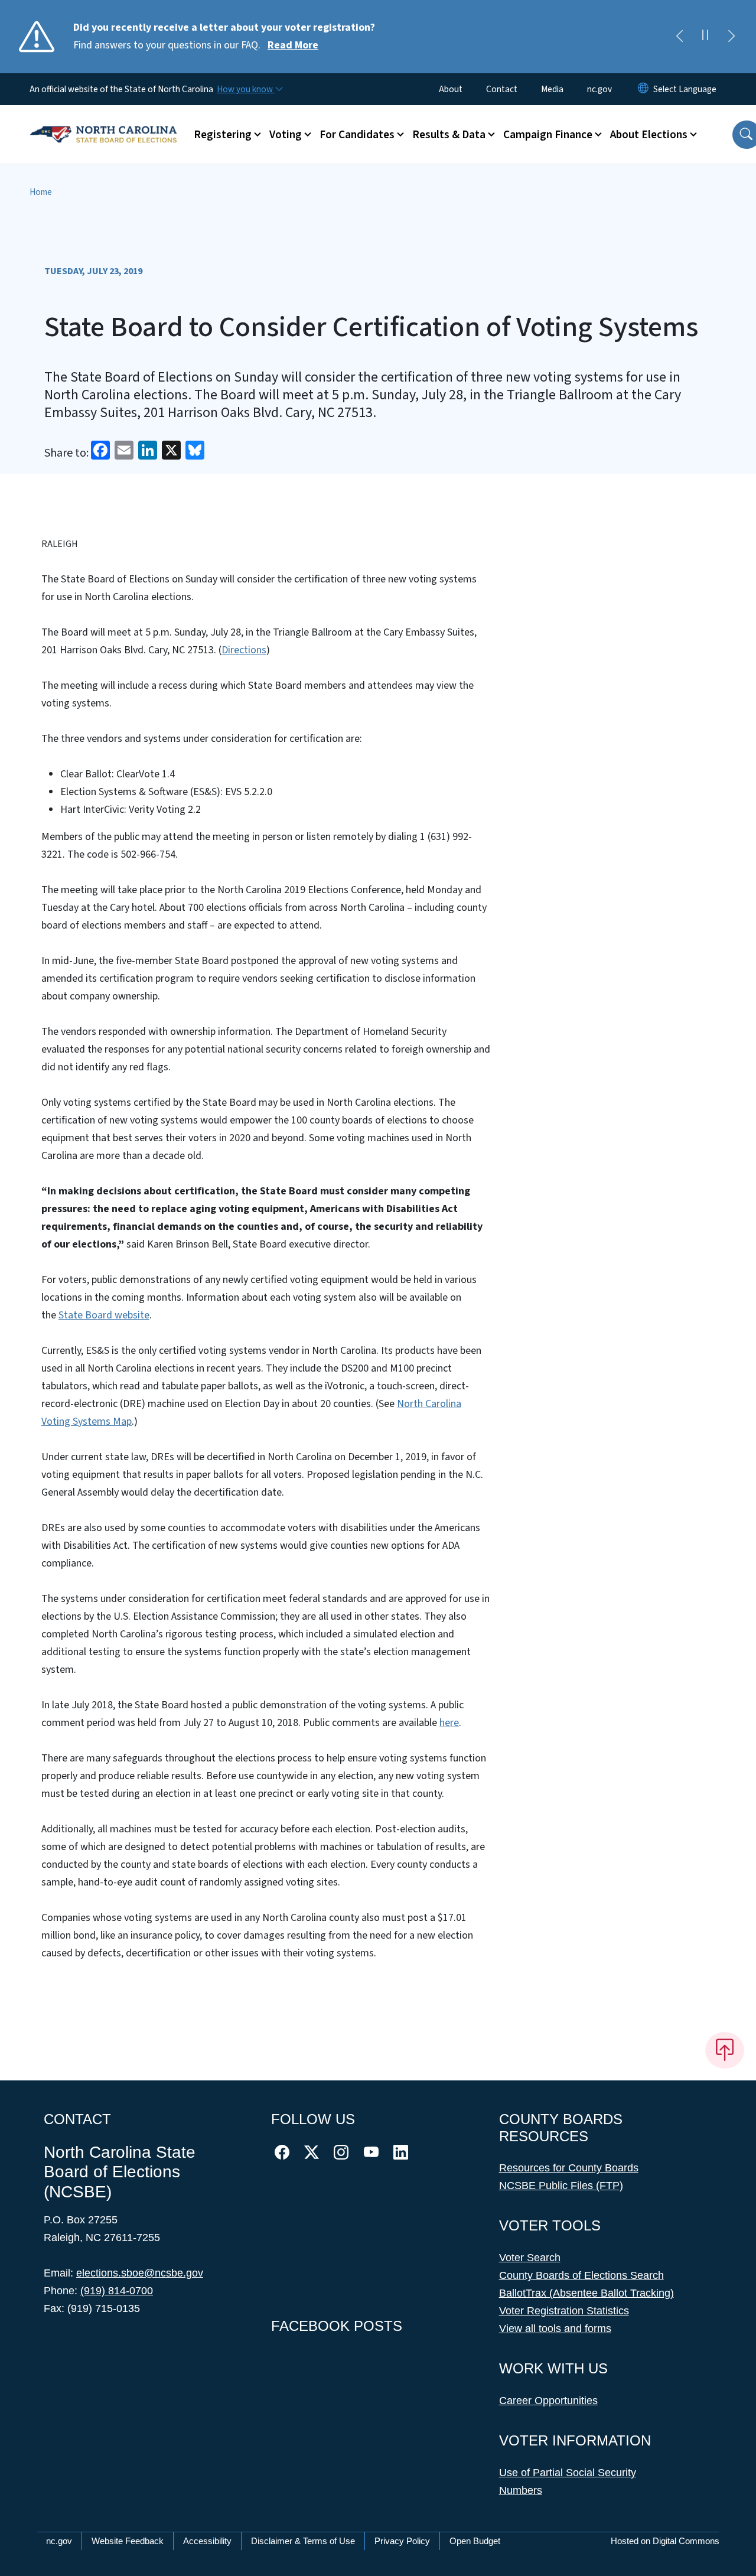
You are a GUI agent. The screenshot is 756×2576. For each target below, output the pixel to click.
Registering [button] (223, 135)
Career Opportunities (548, 2401)
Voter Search (530, 2258)
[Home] (103, 121)
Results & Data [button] (449, 135)
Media (552, 89)
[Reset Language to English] (643, 89)
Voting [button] (286, 135)
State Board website (104, 1315)
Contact (502, 89)
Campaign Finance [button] (548, 135)
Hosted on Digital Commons (665, 2541)
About (451, 89)
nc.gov (599, 89)
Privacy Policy (402, 2541)
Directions (244, 650)
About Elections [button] (649, 135)
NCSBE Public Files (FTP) (561, 2186)
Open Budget (475, 2541)
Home (41, 192)
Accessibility (207, 2541)
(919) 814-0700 (117, 2291)
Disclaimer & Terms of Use (303, 2541)
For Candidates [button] (357, 135)
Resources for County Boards (569, 2168)
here (449, 1723)
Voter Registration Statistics (564, 2311)
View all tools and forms (555, 2329)
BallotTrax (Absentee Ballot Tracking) (586, 2293)
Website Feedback (128, 2541)
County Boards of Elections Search (581, 2275)
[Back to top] (725, 2050)
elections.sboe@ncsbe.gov (140, 2273)
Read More (293, 45)
